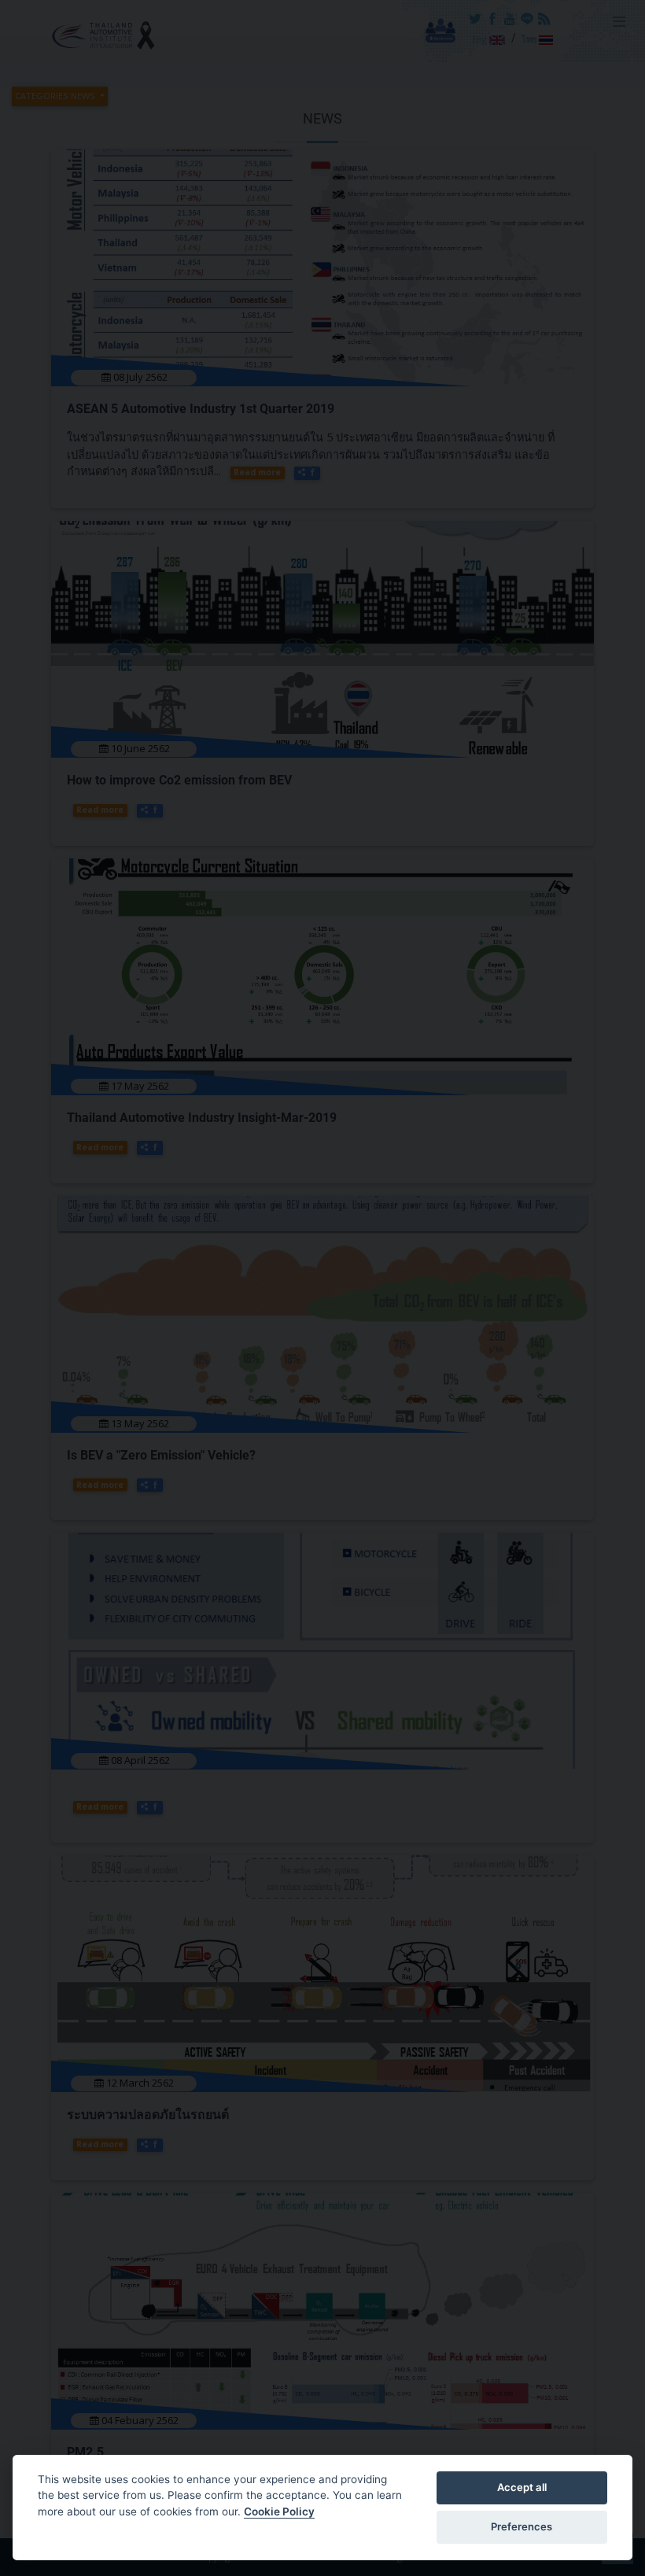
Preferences (522, 2526)
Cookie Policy (279, 2511)
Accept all (522, 2487)
